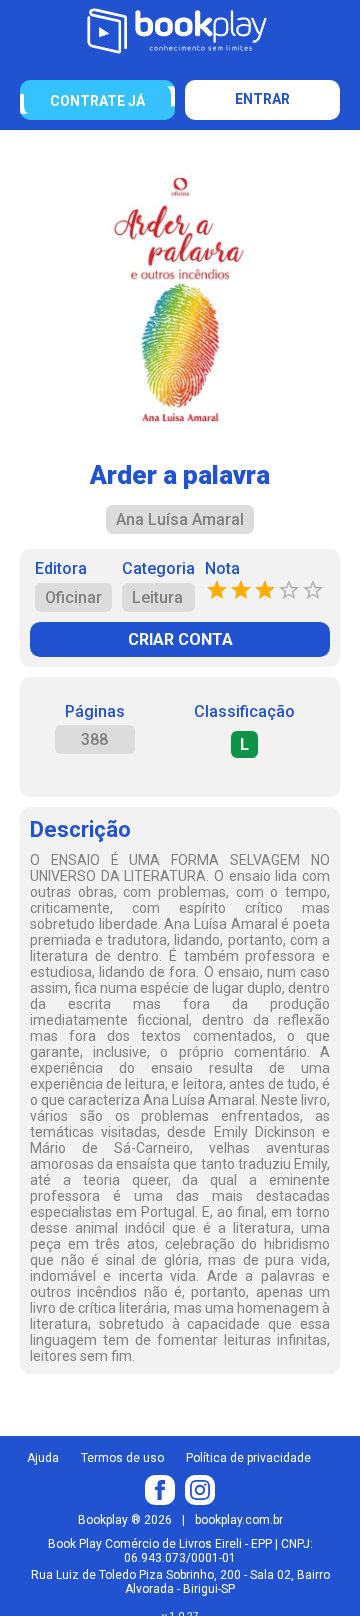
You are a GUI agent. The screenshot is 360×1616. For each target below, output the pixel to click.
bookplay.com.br (239, 1520)
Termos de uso (122, 1458)
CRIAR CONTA (180, 639)
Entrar (262, 99)
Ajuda (43, 1458)
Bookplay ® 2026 (125, 1520)
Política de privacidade (248, 1458)
